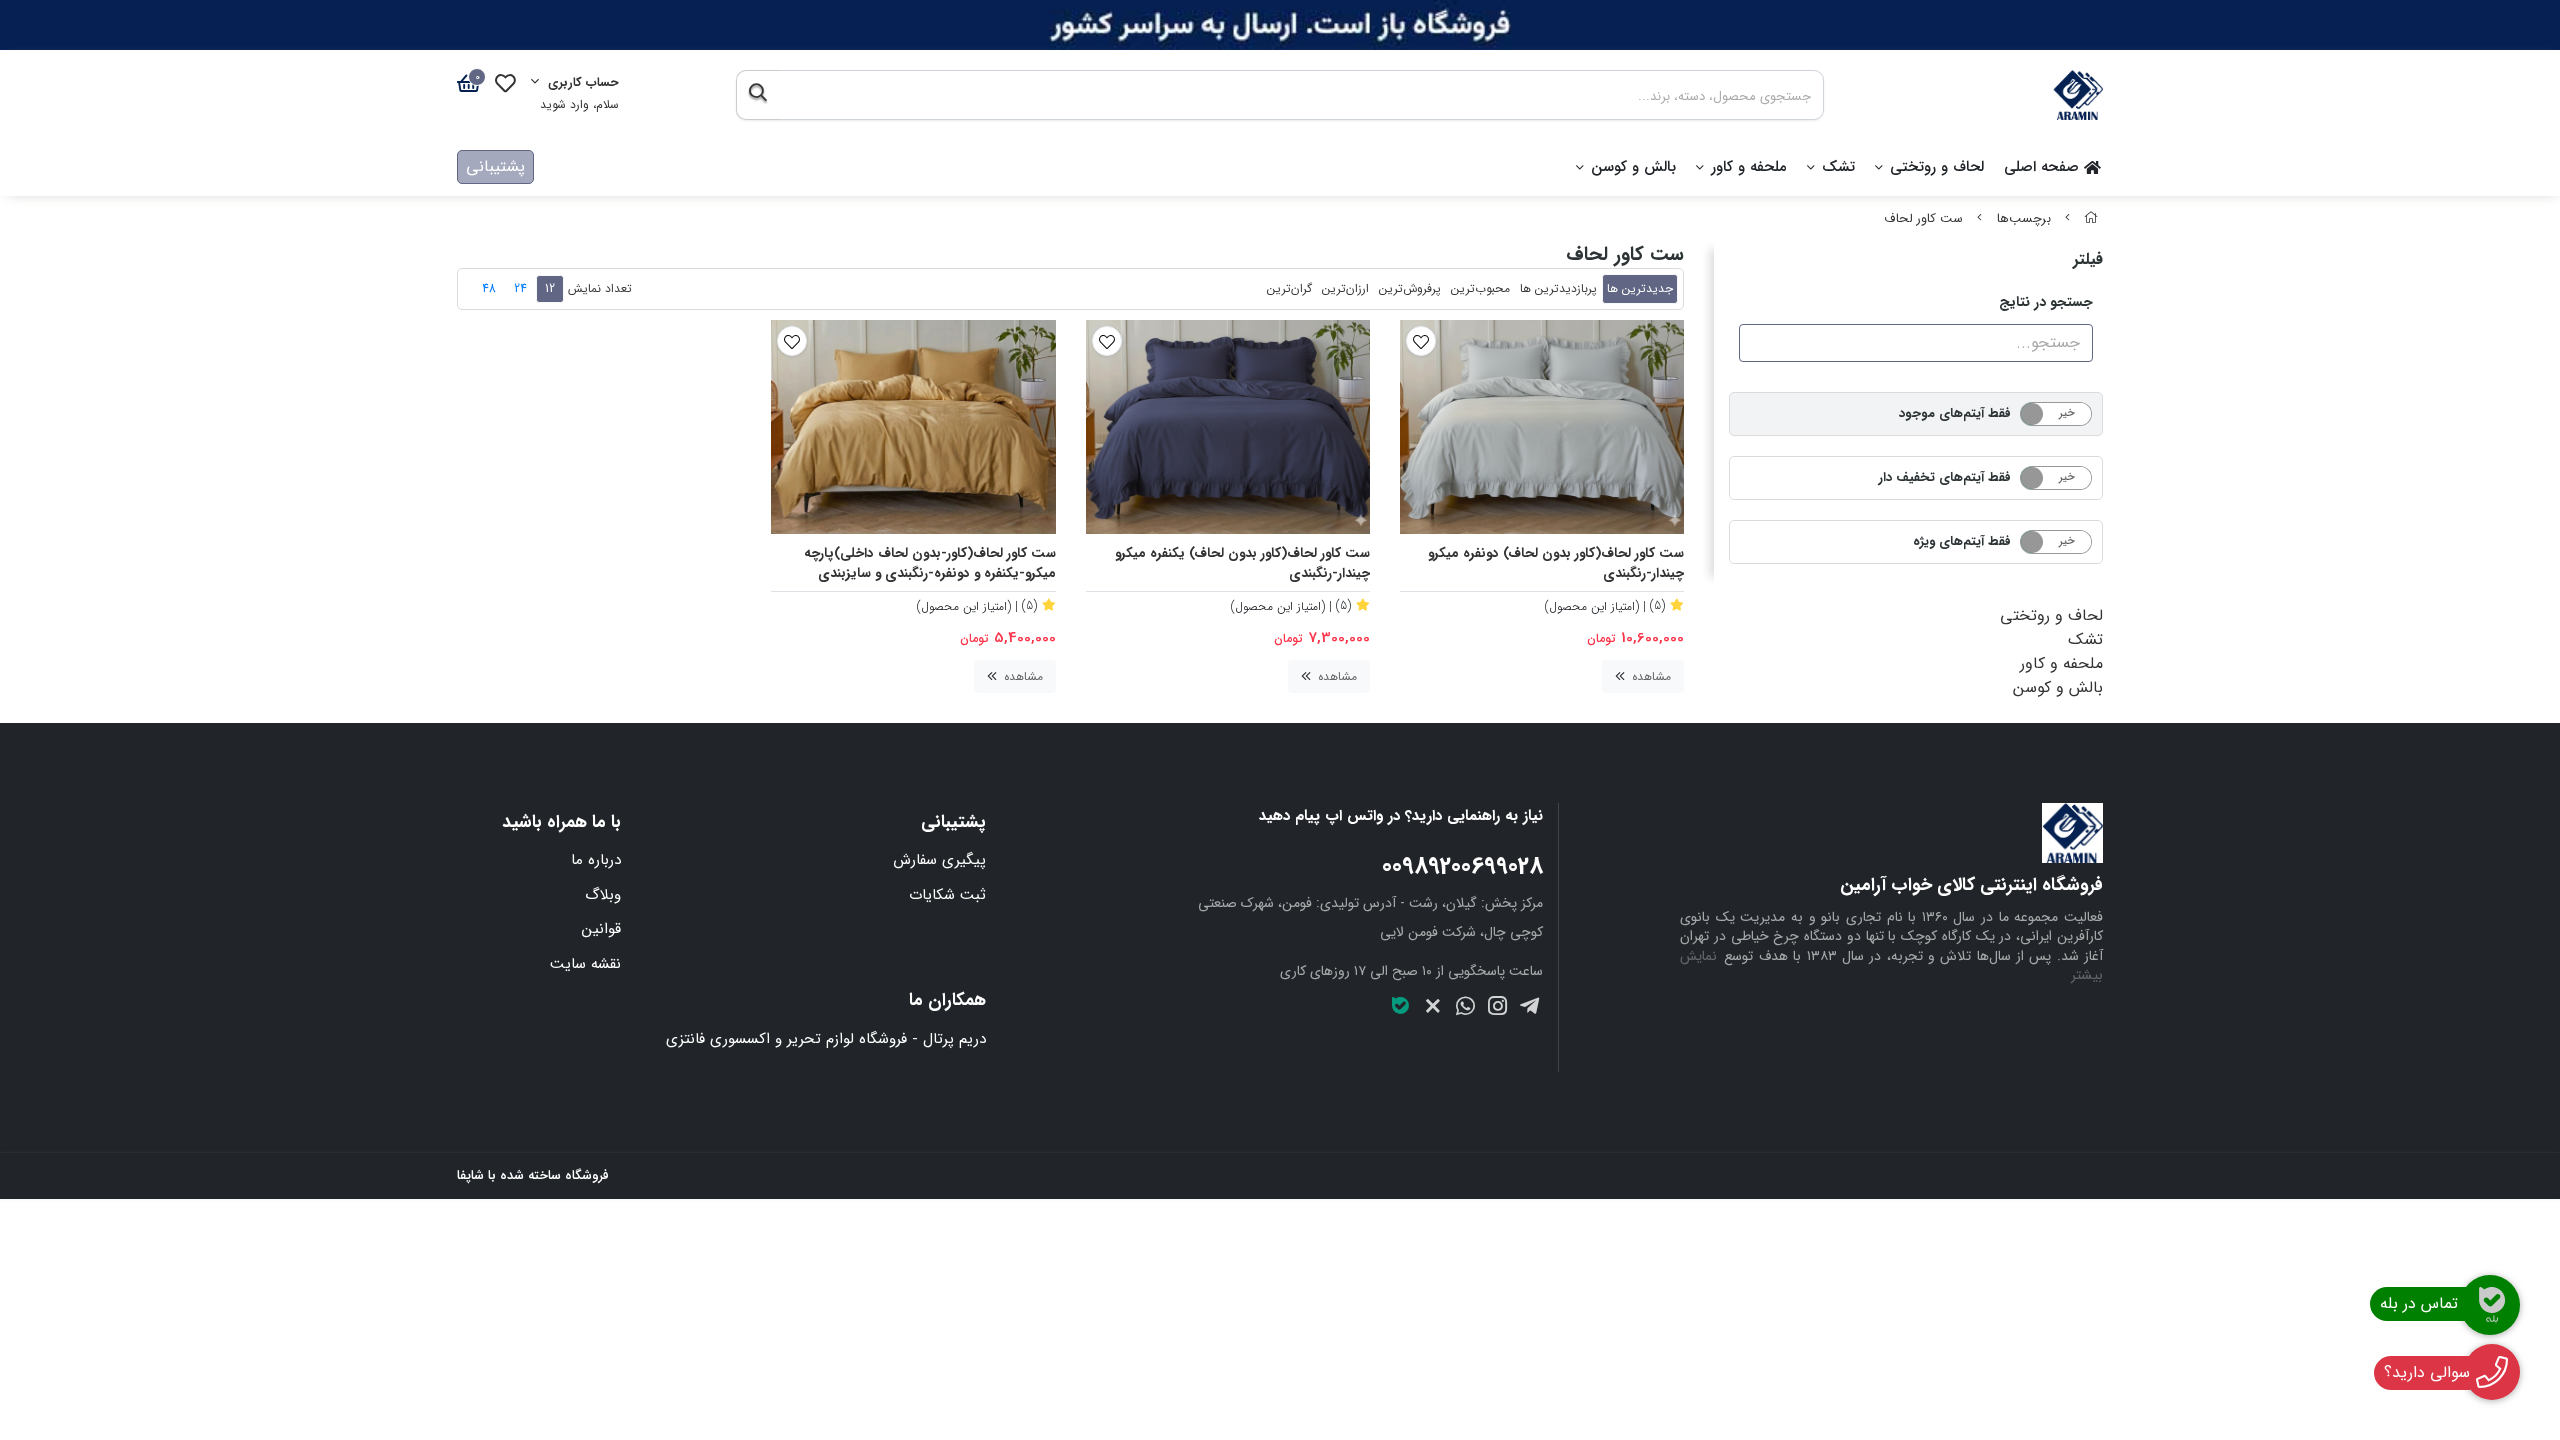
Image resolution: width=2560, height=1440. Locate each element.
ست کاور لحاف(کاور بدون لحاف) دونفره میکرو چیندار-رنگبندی (1556, 564)
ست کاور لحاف (1923, 219)
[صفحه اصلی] (2091, 219)
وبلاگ (603, 895)
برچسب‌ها (2024, 219)
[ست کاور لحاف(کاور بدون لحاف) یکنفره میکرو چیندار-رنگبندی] (1228, 426)
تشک (1838, 167)
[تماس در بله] (2490, 1305)
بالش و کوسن (1633, 167)
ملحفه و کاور (1749, 167)
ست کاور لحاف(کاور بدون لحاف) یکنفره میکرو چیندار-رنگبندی (1242, 564)
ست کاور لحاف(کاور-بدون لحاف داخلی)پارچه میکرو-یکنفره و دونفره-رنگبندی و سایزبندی (929, 564)
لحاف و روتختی (1937, 167)
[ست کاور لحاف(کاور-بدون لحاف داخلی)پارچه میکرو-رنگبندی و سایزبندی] (913, 426)
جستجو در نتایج (2046, 302)
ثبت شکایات (947, 895)
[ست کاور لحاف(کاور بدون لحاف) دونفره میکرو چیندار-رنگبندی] (1542, 426)
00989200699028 (1462, 867)
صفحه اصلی (2044, 167)
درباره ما (596, 860)
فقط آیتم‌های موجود (1955, 413)
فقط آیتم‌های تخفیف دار (1945, 477)
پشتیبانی (495, 166)
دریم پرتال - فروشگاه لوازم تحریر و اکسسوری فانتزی (826, 1039)
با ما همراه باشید (561, 822)
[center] (757, 95)
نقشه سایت (585, 964)
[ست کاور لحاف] (1891, 833)
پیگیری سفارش (939, 860)
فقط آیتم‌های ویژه (1962, 541)
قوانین (601, 929)
